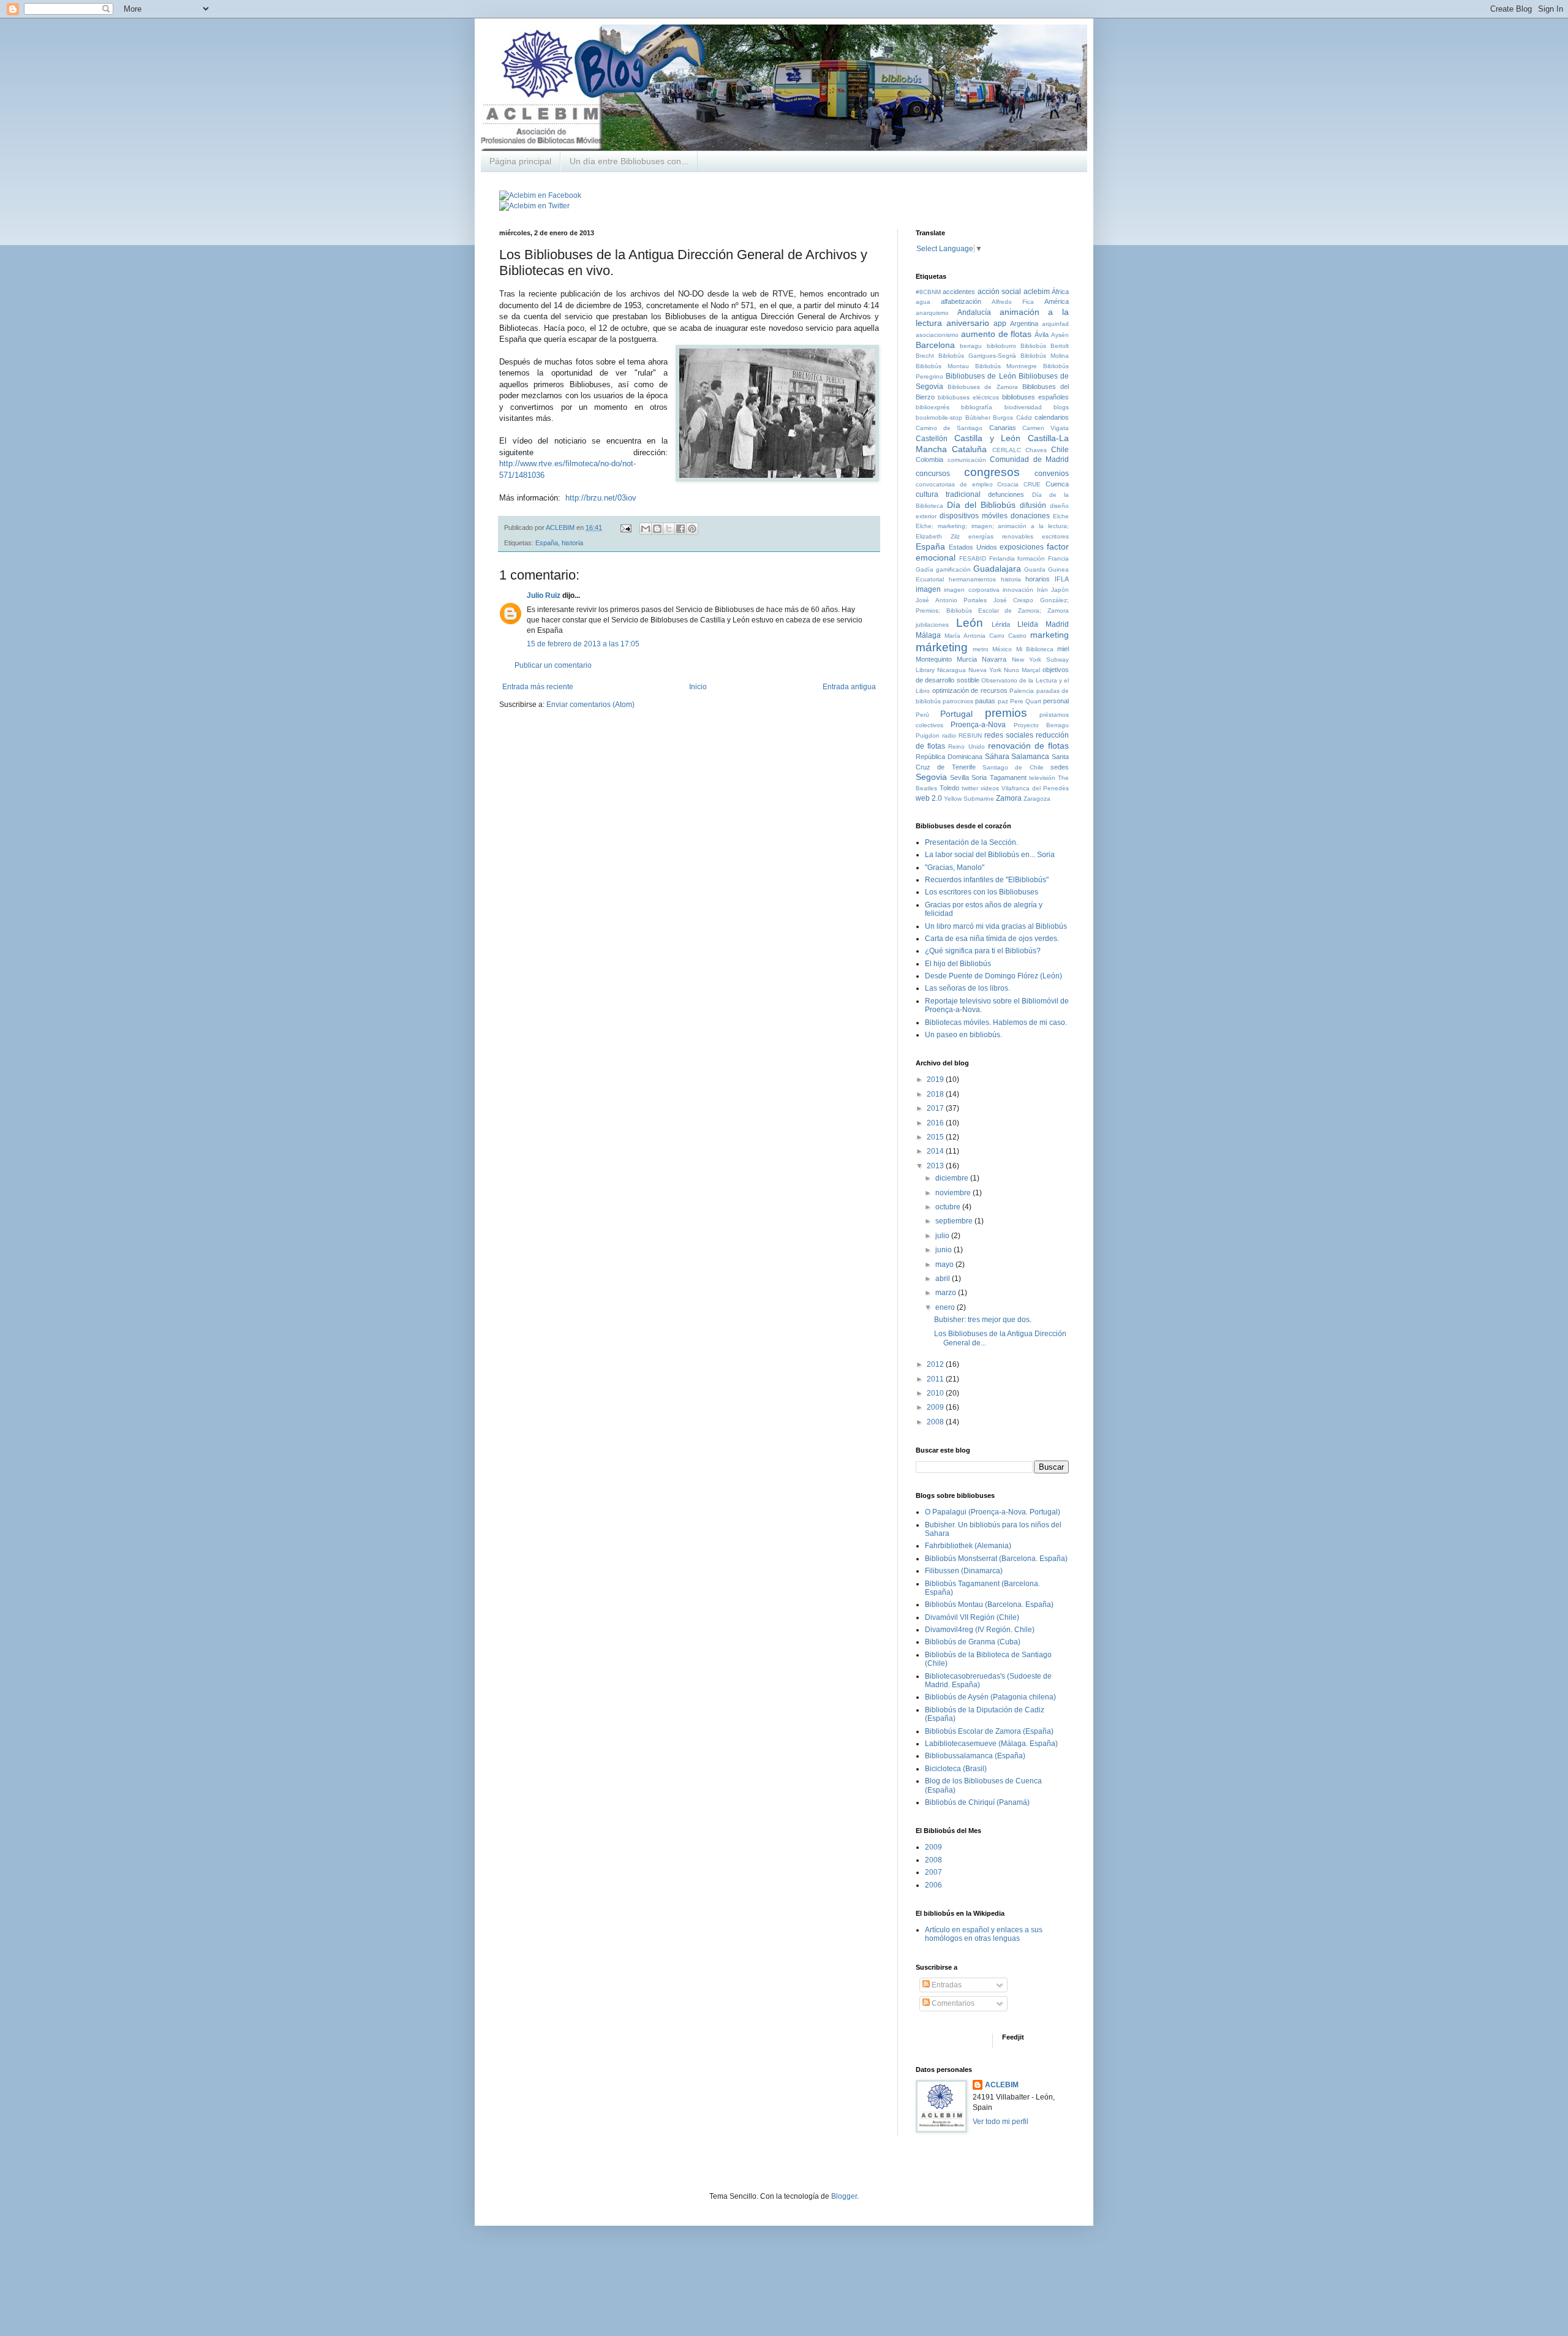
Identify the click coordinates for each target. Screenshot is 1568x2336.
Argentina (1024, 323)
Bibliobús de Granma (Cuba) (973, 1642)
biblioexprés (933, 407)
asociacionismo (937, 335)
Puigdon (928, 735)
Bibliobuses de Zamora (982, 387)
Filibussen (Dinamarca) (964, 1571)
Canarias (1003, 428)
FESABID (973, 558)
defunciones (1006, 494)
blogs (1061, 407)
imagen (928, 589)
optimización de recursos (970, 690)
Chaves (1036, 450)
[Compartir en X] (669, 529)
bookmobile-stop (939, 418)
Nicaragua (952, 670)
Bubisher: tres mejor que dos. (983, 1320)
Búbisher (978, 418)
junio (944, 1250)
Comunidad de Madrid (1029, 459)
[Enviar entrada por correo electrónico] (625, 527)
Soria (979, 777)
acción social (999, 292)
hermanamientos (972, 579)
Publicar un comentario (553, 665)
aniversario (968, 323)
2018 (936, 1094)
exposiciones (1022, 547)
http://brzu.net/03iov (601, 498)
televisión (1042, 778)
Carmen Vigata (1046, 428)
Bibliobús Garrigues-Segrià (977, 356)
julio (943, 1236)
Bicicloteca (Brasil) (956, 1769)
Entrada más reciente (538, 687)
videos (990, 788)
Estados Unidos (973, 547)
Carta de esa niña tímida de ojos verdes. (992, 939)
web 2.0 (929, 798)
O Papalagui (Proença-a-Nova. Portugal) (993, 1512)
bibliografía (977, 407)
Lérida (1001, 624)
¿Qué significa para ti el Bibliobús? (983, 951)
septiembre (955, 1221)
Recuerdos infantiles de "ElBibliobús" (987, 880)
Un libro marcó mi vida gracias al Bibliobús (996, 926)
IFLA (1062, 579)
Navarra (994, 659)
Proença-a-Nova (978, 725)
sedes (1060, 767)
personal (1056, 701)
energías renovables (1001, 536)
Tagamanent (1008, 777)
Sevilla (959, 777)
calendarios (1052, 417)
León (970, 623)
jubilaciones (932, 625)
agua (923, 302)
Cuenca (1057, 484)
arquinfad (1055, 324)
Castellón (932, 439)
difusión (1033, 505)
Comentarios (952, 2003)
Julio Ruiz (544, 595)
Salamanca (1030, 757)
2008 (936, 1422)
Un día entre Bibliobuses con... (629, 161)
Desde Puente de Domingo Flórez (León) (993, 976)
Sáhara (997, 757)
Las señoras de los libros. (967, 988)
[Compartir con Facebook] (680, 529)
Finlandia (1002, 558)
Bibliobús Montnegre (1006, 366)
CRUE (1032, 484)
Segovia (931, 777)
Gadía (925, 569)
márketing (942, 647)
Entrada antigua (849, 687)
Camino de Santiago (949, 428)
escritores (1055, 536)
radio (949, 735)
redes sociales (1009, 735)
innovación (1018, 590)
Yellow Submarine (969, 799)
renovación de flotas (1028, 746)
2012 (936, 1364)
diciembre (953, 1178)
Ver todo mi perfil (1001, 2122)
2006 (933, 1885)
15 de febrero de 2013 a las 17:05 (583, 644)
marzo (947, 1293)
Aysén (1060, 335)
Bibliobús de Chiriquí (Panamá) (977, 1802)
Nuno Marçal (1022, 670)
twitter (970, 788)
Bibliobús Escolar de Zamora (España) (989, 1731)
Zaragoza (1037, 799)
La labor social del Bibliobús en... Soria (990, 855)
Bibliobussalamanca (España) (975, 1756)
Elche (1061, 516)
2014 (936, 1151)
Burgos (1003, 418)
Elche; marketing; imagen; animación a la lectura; (992, 526)
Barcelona (935, 345)
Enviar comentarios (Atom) (590, 705)
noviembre (954, 1193)
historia (572, 543)
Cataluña (969, 449)
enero (946, 1307)
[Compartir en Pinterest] (692, 529)
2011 (936, 1379)
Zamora (1009, 798)
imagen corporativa (971, 590)
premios (1006, 713)
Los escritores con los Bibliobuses (982, 892)
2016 (936, 1123)
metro (981, 649)
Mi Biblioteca (1035, 649)
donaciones (1030, 516)
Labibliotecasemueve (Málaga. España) (991, 1744)
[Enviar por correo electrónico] (646, 529)
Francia (1058, 558)
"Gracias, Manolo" (955, 867)
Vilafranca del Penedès (1035, 788)
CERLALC (1007, 450)
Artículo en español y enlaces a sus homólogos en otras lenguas (984, 1934)
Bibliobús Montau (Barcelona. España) (989, 1605)
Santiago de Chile (1013, 767)
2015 (936, 1137)
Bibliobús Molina (1045, 356)
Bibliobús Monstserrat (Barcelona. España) (996, 1559)
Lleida (1028, 624)
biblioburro (1001, 346)
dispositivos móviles (974, 516)
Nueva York (985, 670)
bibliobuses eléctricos (968, 397)
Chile (1060, 450)
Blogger (844, 2196)
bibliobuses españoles (1035, 397)
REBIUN (970, 735)
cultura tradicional (948, 494)
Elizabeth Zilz (938, 536)
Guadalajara (997, 569)
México (1002, 649)
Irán (1042, 590)
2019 (936, 1079)
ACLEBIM (1002, 2085)
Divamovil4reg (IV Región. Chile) (980, 1630)
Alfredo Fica (1013, 302)
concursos (933, 474)
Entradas (946, 1985)
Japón (1060, 590)
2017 (936, 1108)
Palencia (1022, 691)
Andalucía (974, 312)
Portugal (956, 714)
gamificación (953, 569)
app (1000, 323)
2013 (936, 1166)
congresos (992, 472)
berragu (971, 346)
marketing (1050, 635)
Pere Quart (1026, 701)
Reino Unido (966, 747)
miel (1063, 649)
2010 (936, 1393)
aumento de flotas (997, 334)
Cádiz (1024, 418)
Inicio (698, 687)
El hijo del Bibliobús (958, 964)
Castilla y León (988, 438)
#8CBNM (928, 292)
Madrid (1057, 624)
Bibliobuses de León (981, 376)
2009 (936, 1407)
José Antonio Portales (951, 600)
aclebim (1037, 292)
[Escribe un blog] (657, 529)
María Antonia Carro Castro (986, 636)
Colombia (929, 459)
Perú (922, 715)
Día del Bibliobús (981, 505)
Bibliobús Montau (942, 366)
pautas (985, 701)
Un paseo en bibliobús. (963, 1035)
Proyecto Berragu (1041, 725)
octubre (949, 1207)
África (1060, 292)
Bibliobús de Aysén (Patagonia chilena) (990, 1697)
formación (1031, 558)
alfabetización (961, 301)
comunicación (967, 460)
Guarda (1035, 569)
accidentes (959, 292)
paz (1003, 701)
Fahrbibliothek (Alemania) (968, 1546)
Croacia (1008, 484)
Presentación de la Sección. (971, 842)
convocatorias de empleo (954, 484)
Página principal (520, 161)
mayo (945, 1264)
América (1057, 301)
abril (944, 1279)
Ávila (1042, 335)
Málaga (928, 635)
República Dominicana (949, 757)
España (547, 543)
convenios (1052, 474)
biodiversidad (1023, 407)
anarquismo (932, 313)
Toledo (949, 788)
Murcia (967, 659)
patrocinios (958, 701)
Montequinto (934, 659)
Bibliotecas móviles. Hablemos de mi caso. (996, 1022)
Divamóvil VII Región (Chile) (972, 1617)
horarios (1038, 579)
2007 (933, 1872)
